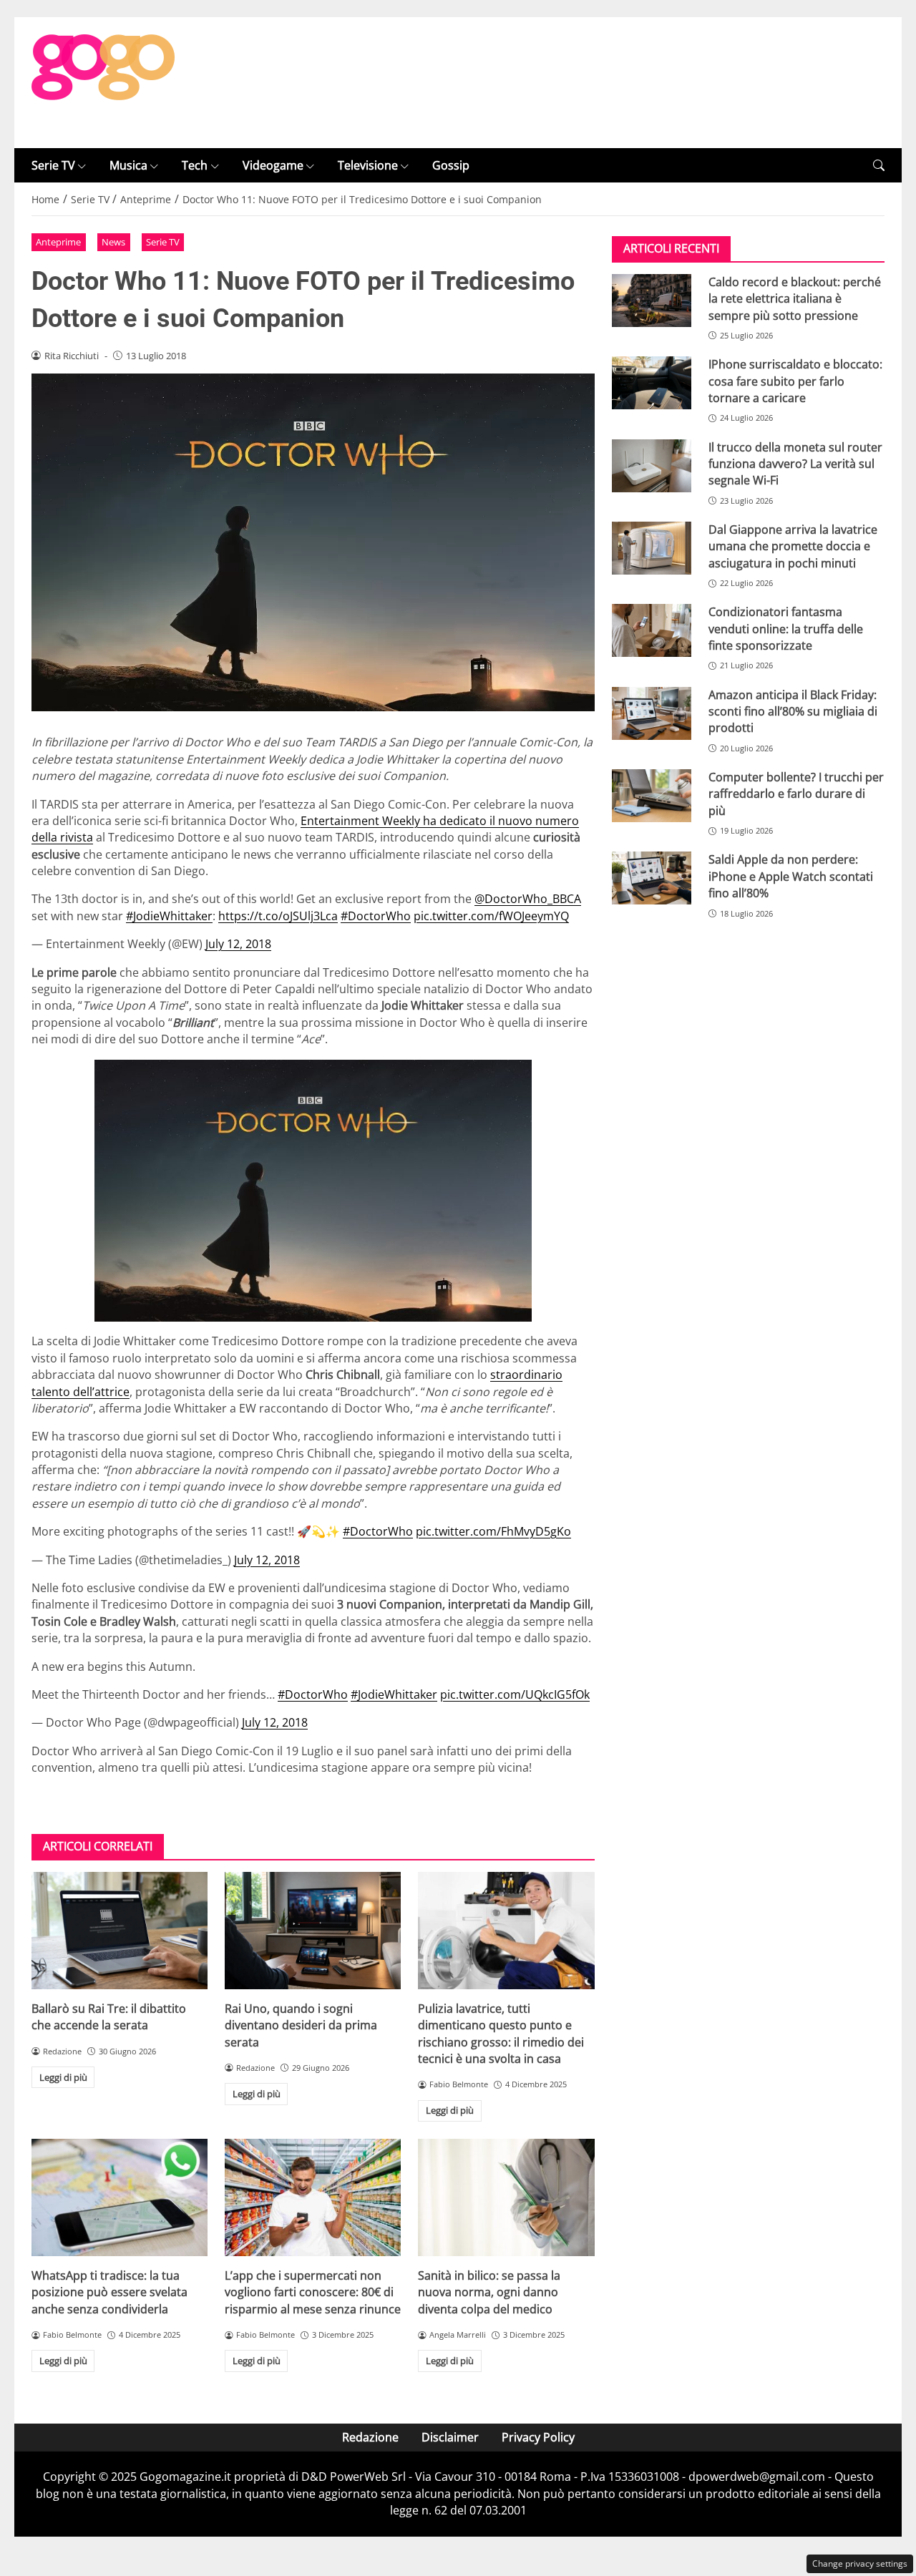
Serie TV (53, 165)
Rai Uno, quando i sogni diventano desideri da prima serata (301, 2025)
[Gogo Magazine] (103, 82)
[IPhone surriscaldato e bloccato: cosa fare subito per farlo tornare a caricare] (652, 384)
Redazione (370, 2437)
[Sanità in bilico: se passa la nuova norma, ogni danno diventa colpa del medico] (506, 2197)
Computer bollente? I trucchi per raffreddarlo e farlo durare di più (796, 794)
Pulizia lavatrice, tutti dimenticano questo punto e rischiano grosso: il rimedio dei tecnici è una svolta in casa (501, 2034)
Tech (195, 165)
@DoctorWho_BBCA (528, 899)
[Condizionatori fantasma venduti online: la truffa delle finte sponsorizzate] (652, 631)
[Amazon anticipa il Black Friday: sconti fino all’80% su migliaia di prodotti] (652, 713)
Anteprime (58, 242)
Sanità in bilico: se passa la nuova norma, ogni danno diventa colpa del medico (489, 2292)
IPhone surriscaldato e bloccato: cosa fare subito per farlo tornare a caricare (795, 382)
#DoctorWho (376, 916)
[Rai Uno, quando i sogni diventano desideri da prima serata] (313, 1931)
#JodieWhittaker (169, 916)
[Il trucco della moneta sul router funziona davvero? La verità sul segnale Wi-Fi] (652, 466)
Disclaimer (450, 2437)
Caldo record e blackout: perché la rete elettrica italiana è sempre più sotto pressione (795, 299)
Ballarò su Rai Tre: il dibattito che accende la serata (109, 2017)
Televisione (368, 165)
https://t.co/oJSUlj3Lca (278, 916)
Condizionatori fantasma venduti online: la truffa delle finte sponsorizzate (786, 629)
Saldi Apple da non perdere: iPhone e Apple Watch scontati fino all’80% (791, 877)
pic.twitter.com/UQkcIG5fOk (515, 1694)
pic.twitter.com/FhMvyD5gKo (493, 1531)
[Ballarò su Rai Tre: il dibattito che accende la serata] (120, 1931)
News (113, 242)
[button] (879, 166)
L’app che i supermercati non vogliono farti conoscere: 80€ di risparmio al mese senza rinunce (313, 2292)
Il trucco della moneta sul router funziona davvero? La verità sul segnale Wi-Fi (795, 464)
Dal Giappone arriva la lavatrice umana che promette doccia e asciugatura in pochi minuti (793, 546)
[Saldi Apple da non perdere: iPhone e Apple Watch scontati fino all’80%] (652, 879)
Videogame (273, 165)
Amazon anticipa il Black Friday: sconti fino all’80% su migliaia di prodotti (793, 712)
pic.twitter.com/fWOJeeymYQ (491, 916)
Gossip (451, 165)
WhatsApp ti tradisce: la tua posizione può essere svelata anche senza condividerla (109, 2292)
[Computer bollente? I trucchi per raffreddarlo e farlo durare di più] (652, 796)
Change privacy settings (860, 2563)
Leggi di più (63, 2077)
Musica (128, 165)
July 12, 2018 (238, 944)
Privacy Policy (538, 2437)
